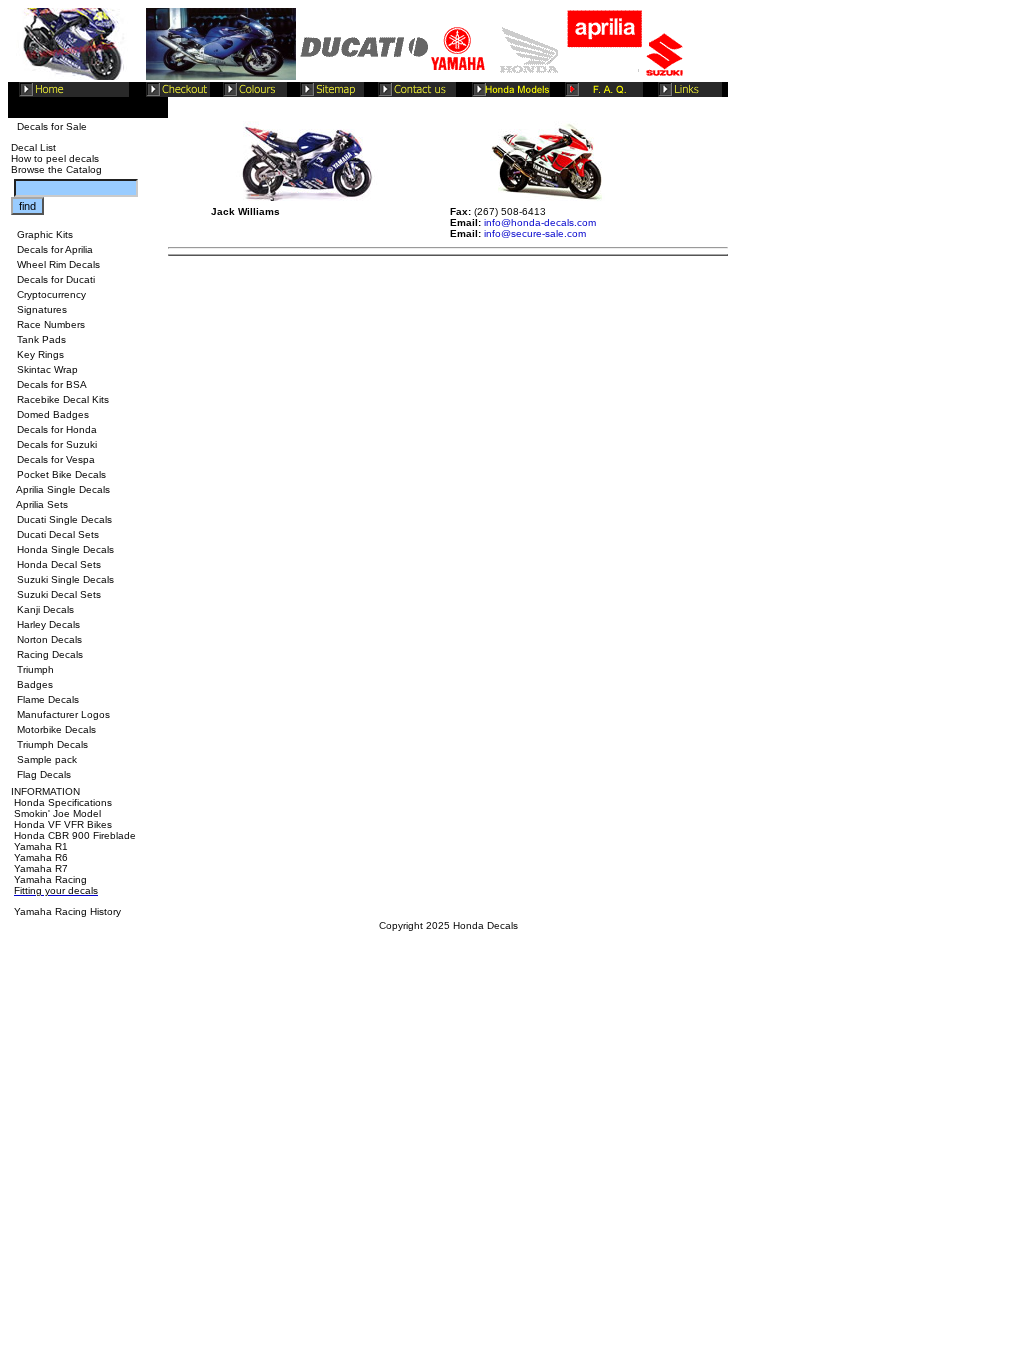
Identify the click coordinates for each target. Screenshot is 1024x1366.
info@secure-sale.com (535, 233)
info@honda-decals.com (540, 222)
